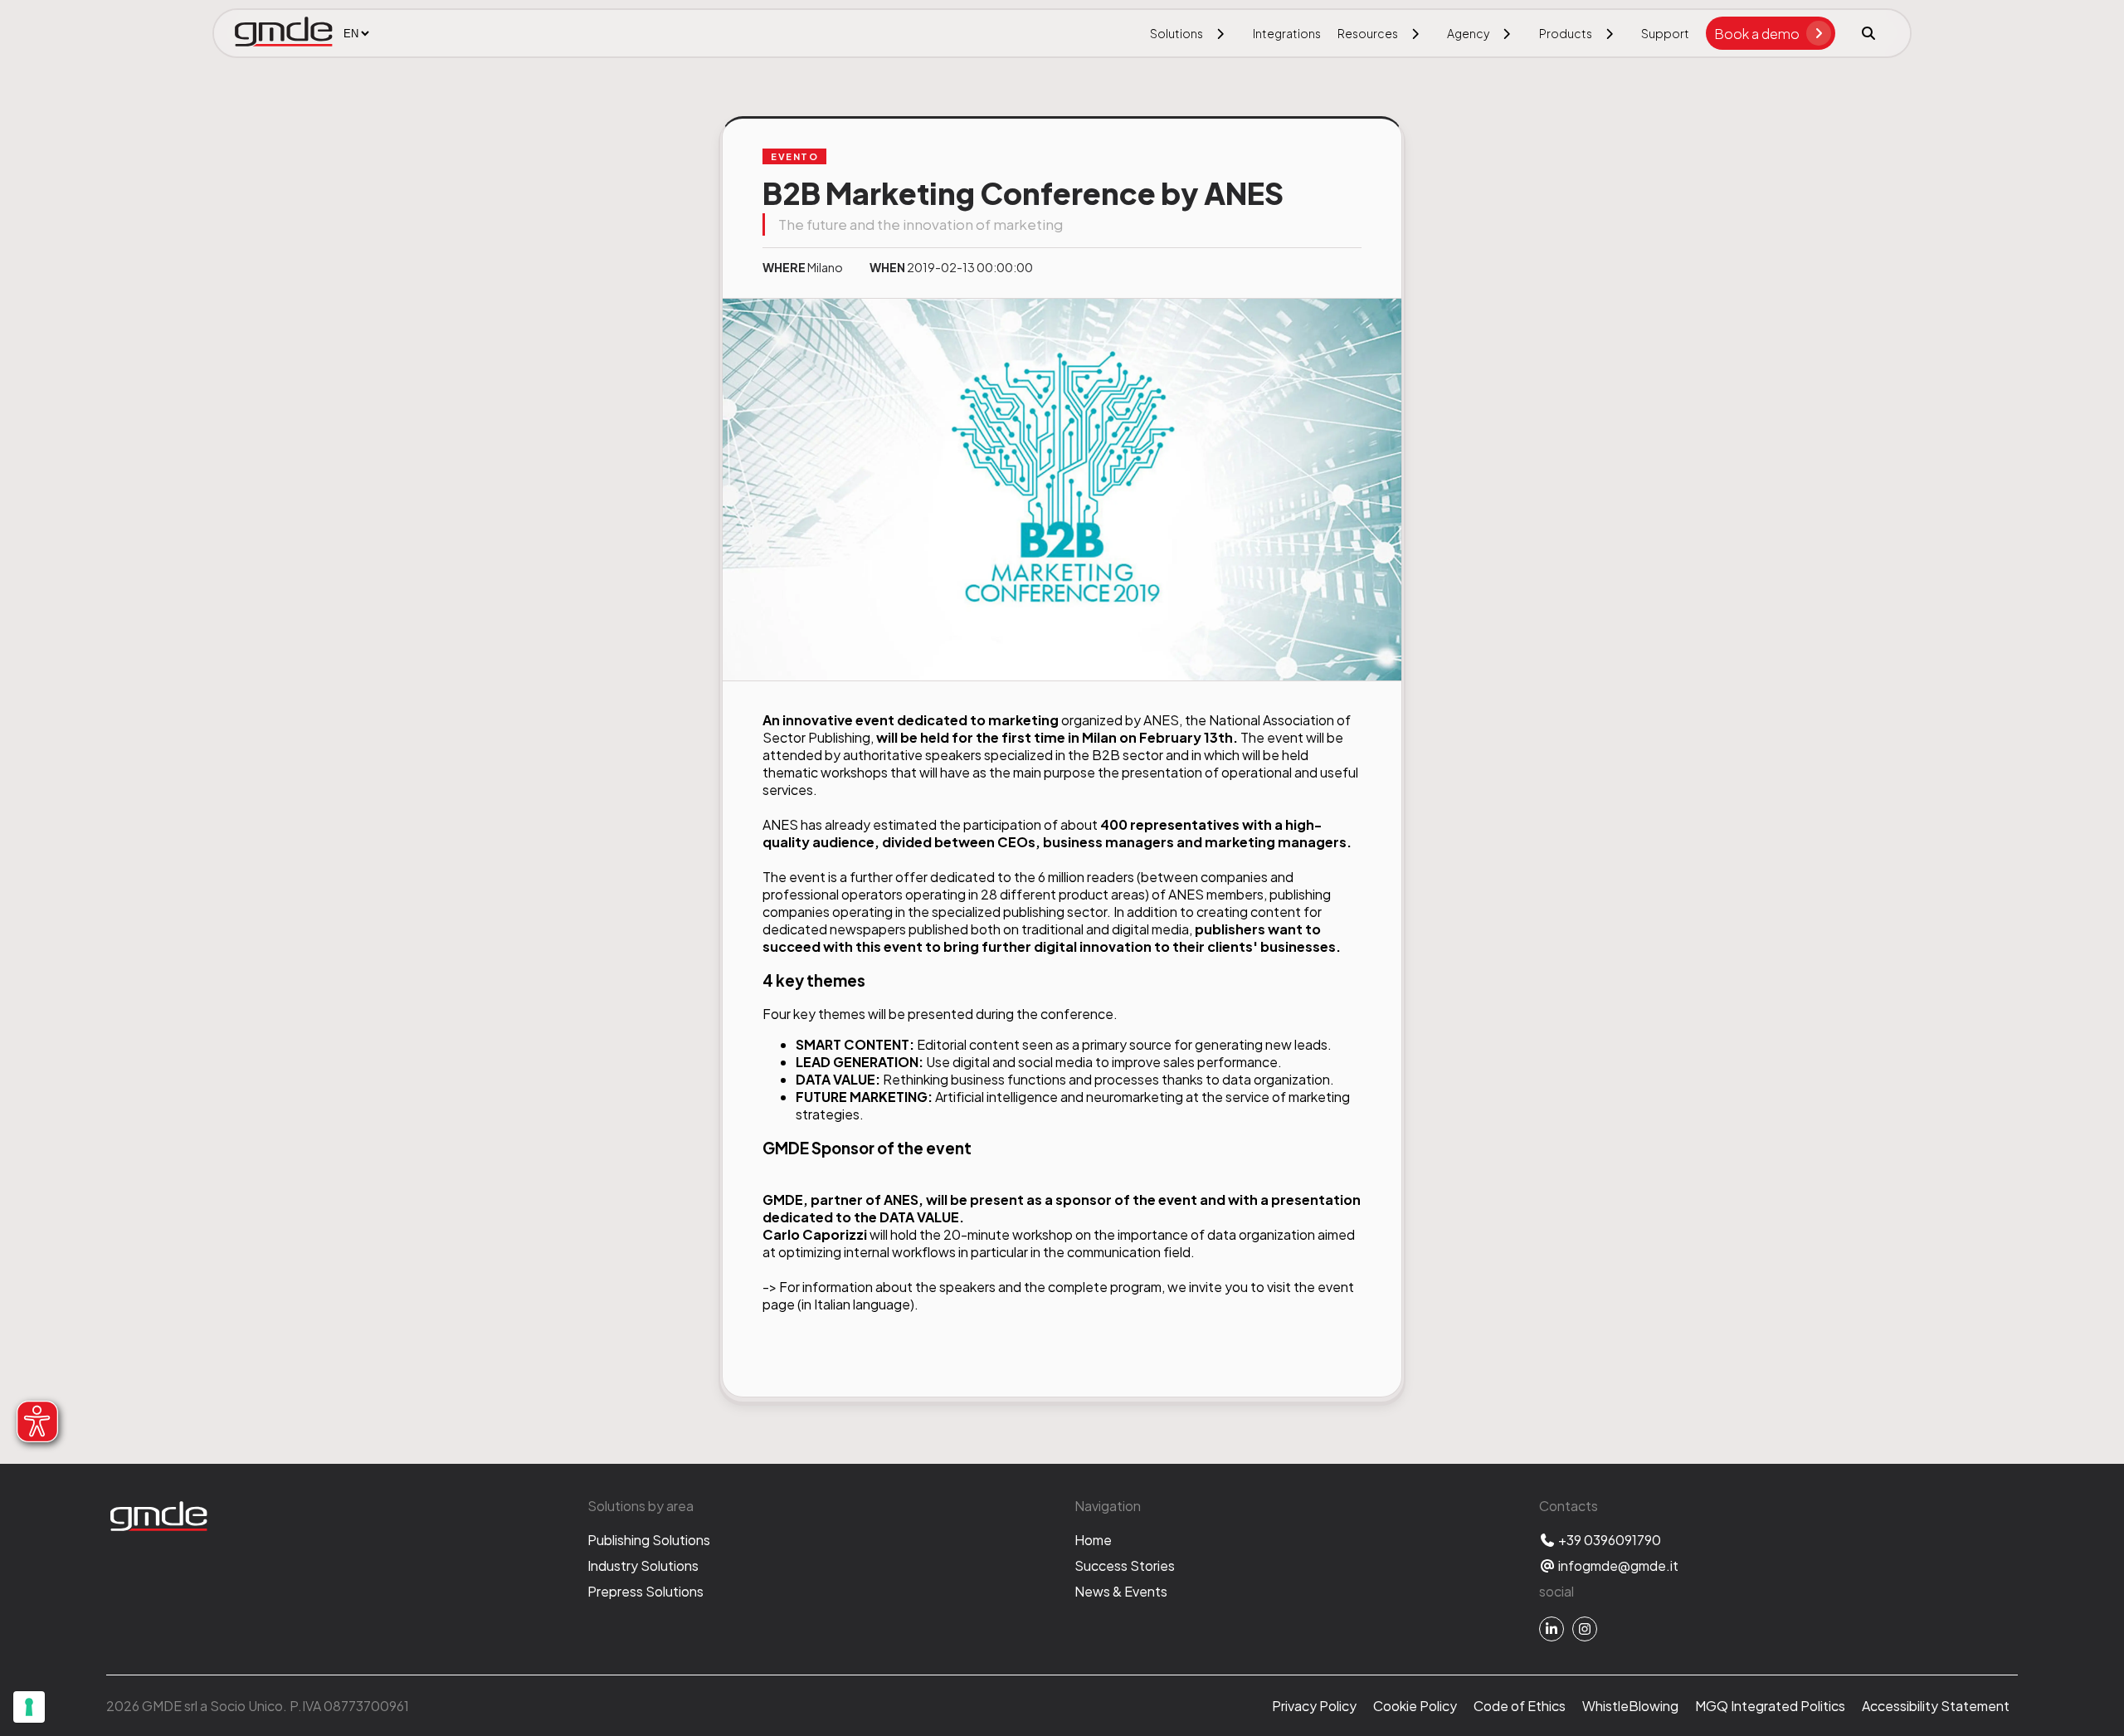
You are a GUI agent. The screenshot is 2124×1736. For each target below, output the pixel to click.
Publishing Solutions (649, 1540)
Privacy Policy (1314, 1706)
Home (1093, 1540)
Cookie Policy (1415, 1706)
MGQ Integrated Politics (1770, 1706)
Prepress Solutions (645, 1591)
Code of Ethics (1520, 1706)
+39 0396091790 (1608, 1540)
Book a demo (1757, 34)
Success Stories (1125, 1565)
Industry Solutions (643, 1565)
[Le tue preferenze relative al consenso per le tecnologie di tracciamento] (29, 1707)
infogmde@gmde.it (1617, 1565)
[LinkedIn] (1552, 1629)
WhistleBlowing (1630, 1706)
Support (1665, 33)
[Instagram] (1585, 1629)
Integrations (1287, 33)
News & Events (1121, 1591)
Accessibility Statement (1936, 1706)
